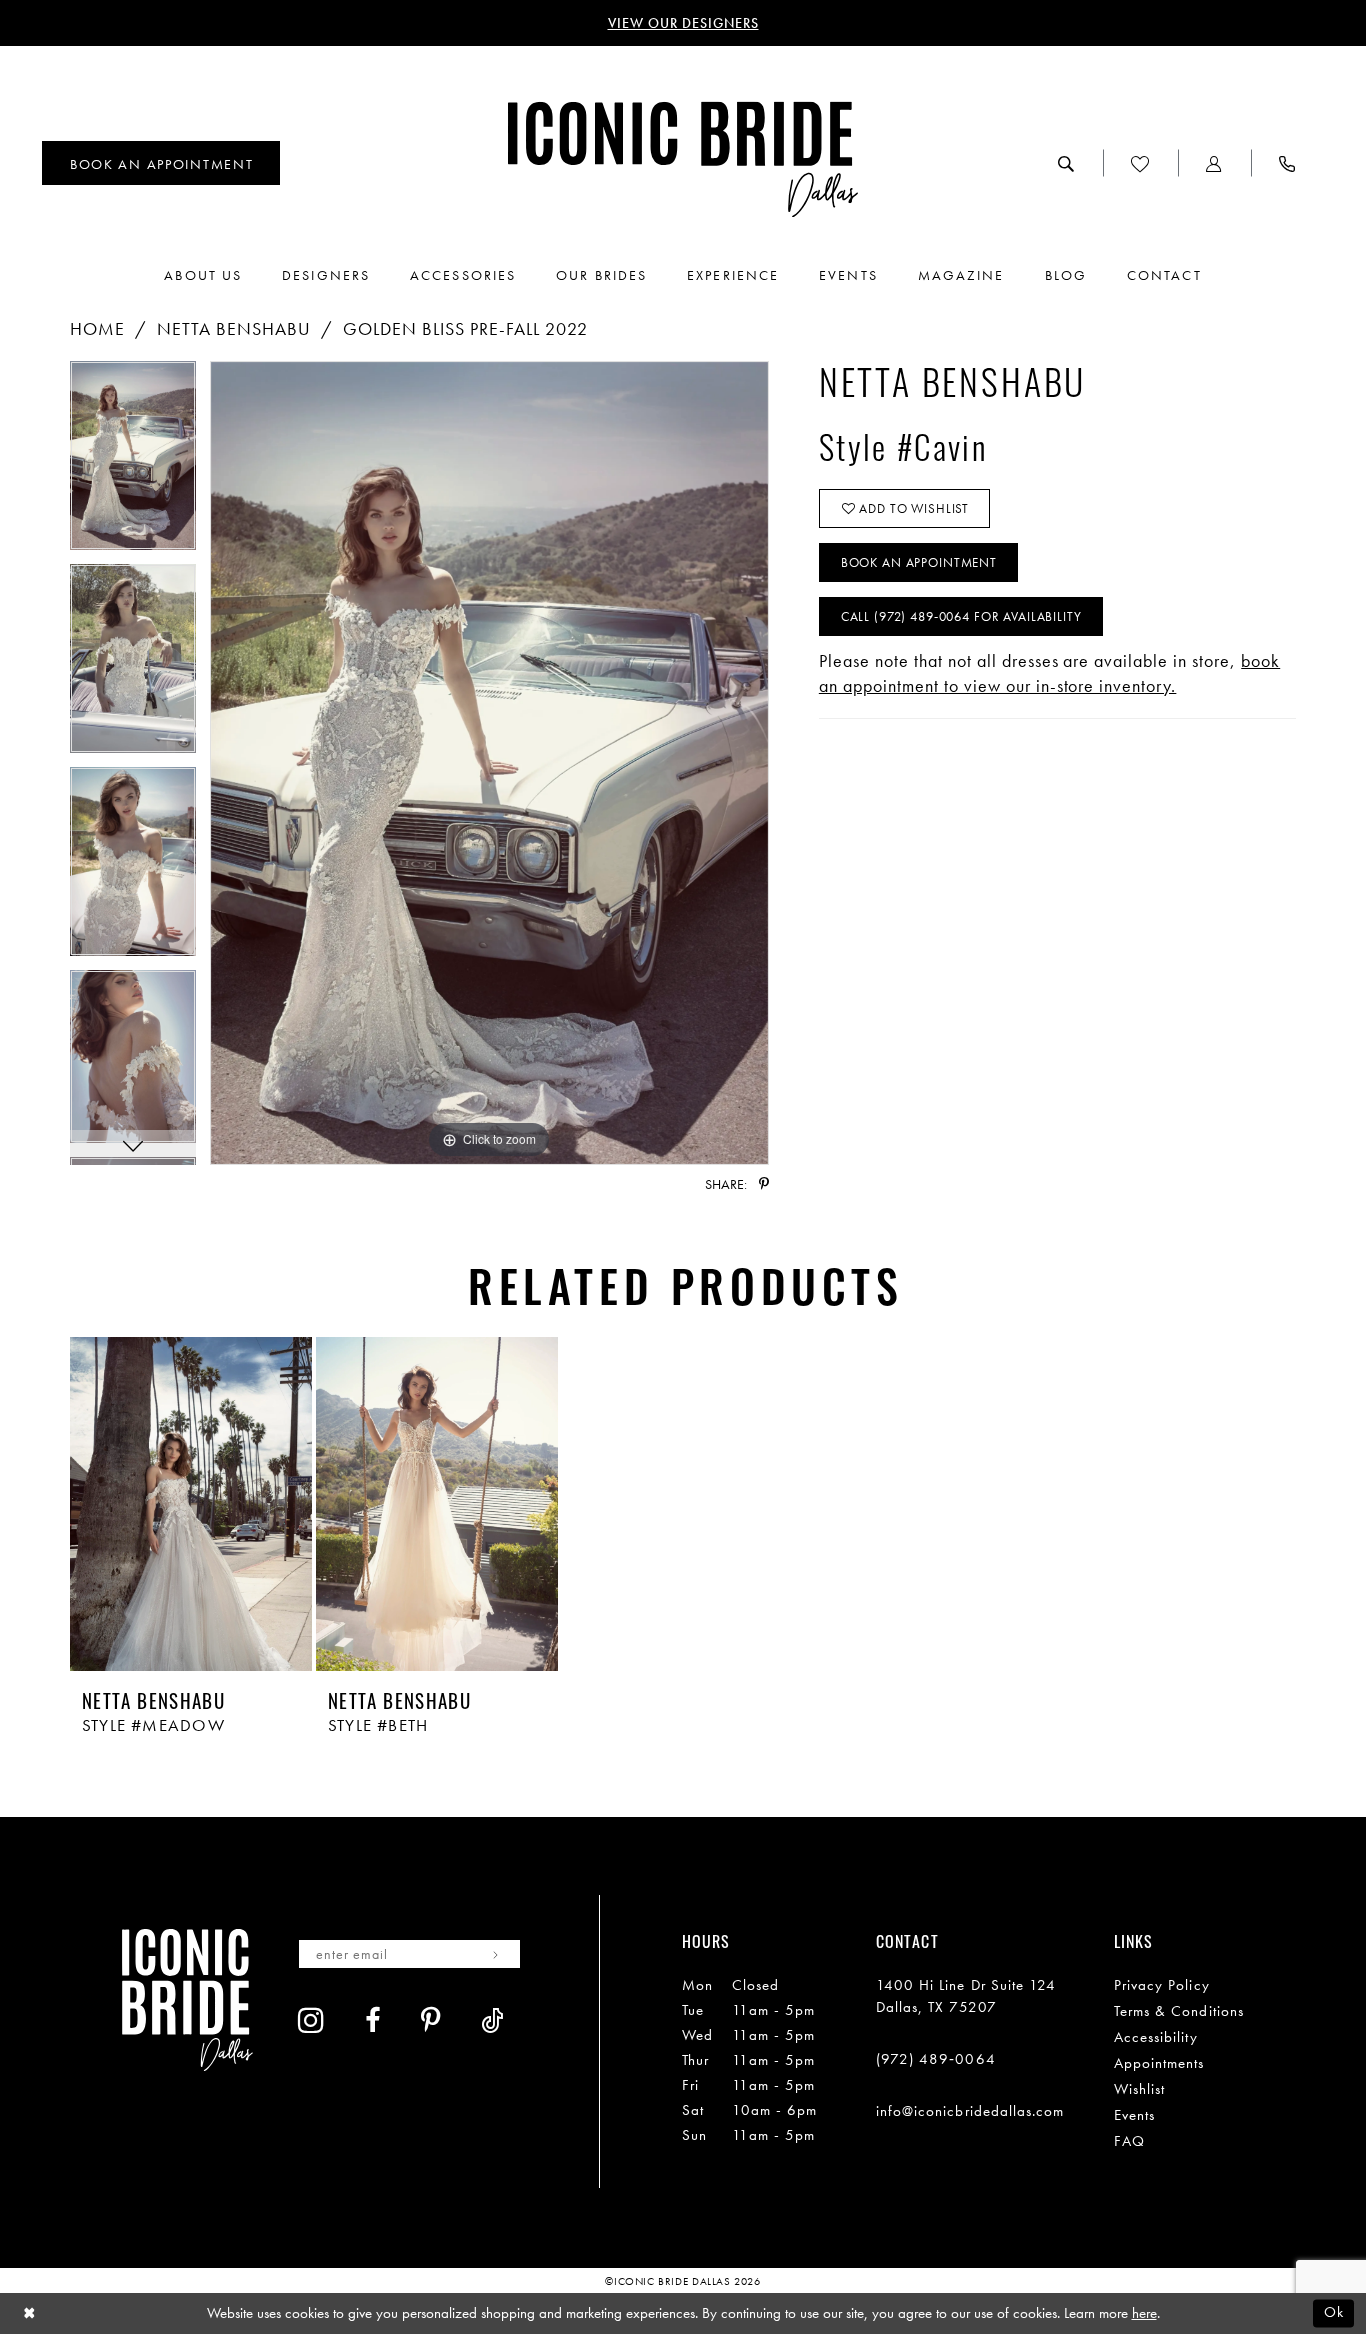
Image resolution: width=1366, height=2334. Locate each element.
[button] (1214, 163)
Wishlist (1140, 2089)
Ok (1334, 2313)
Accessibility (1156, 2037)
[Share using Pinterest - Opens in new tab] (764, 1184)
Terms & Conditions (1179, 2011)
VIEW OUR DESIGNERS (683, 23)
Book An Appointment (919, 562)
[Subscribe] (495, 1954)
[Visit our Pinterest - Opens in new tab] (431, 2020)
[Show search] (1066, 163)
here (1144, 2313)
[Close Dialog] (29, 2313)
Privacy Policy (1162, 1985)
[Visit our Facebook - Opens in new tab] (373, 2020)
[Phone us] (1287, 163)
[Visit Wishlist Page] (1140, 163)
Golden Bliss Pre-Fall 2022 (465, 328)
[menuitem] (161, 163)
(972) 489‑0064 (936, 2059)
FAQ (1129, 2141)
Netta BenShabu (234, 328)
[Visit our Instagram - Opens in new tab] (311, 2020)
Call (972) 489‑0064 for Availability (961, 616)
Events (1134, 2115)
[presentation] (191, 1504)
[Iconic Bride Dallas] (683, 159)
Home (97, 328)
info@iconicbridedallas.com (970, 2111)
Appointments (1159, 2063)
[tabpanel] (133, 462)
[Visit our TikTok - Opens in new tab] (492, 2020)
